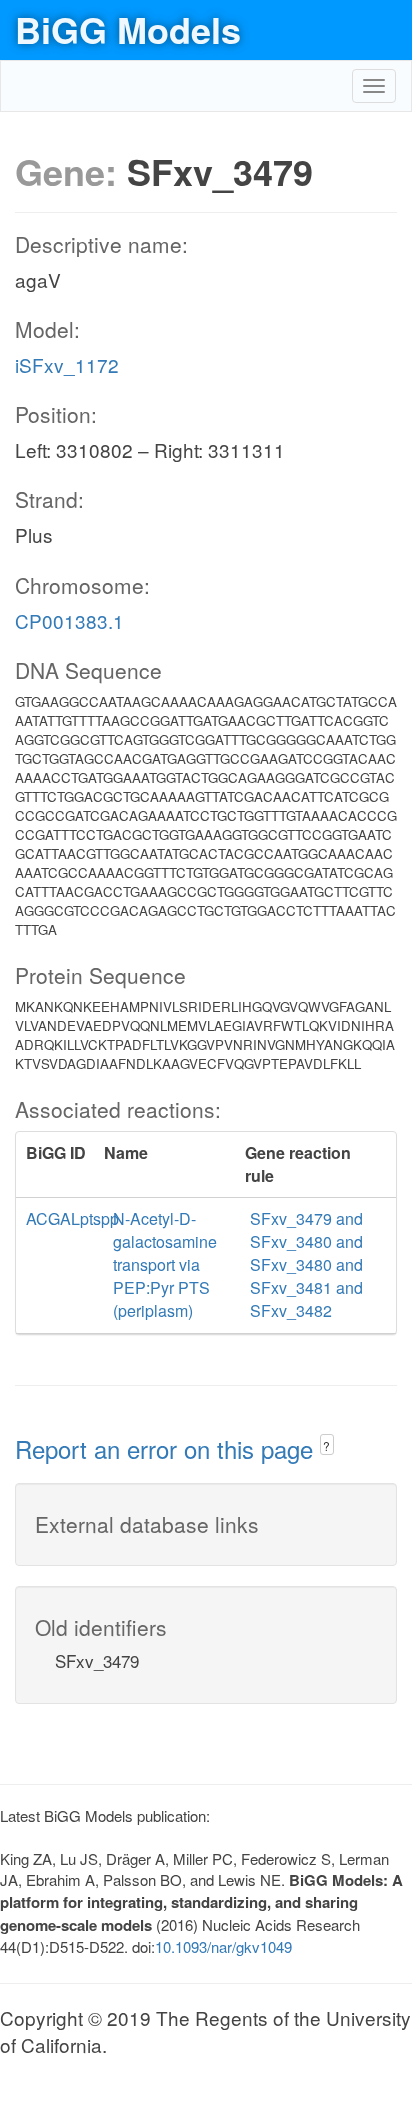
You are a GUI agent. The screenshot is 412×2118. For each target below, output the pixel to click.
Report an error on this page (167, 1448)
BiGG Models (128, 29)
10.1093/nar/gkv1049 (223, 1946)
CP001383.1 (69, 620)
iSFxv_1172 (67, 364)
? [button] (326, 1445)
